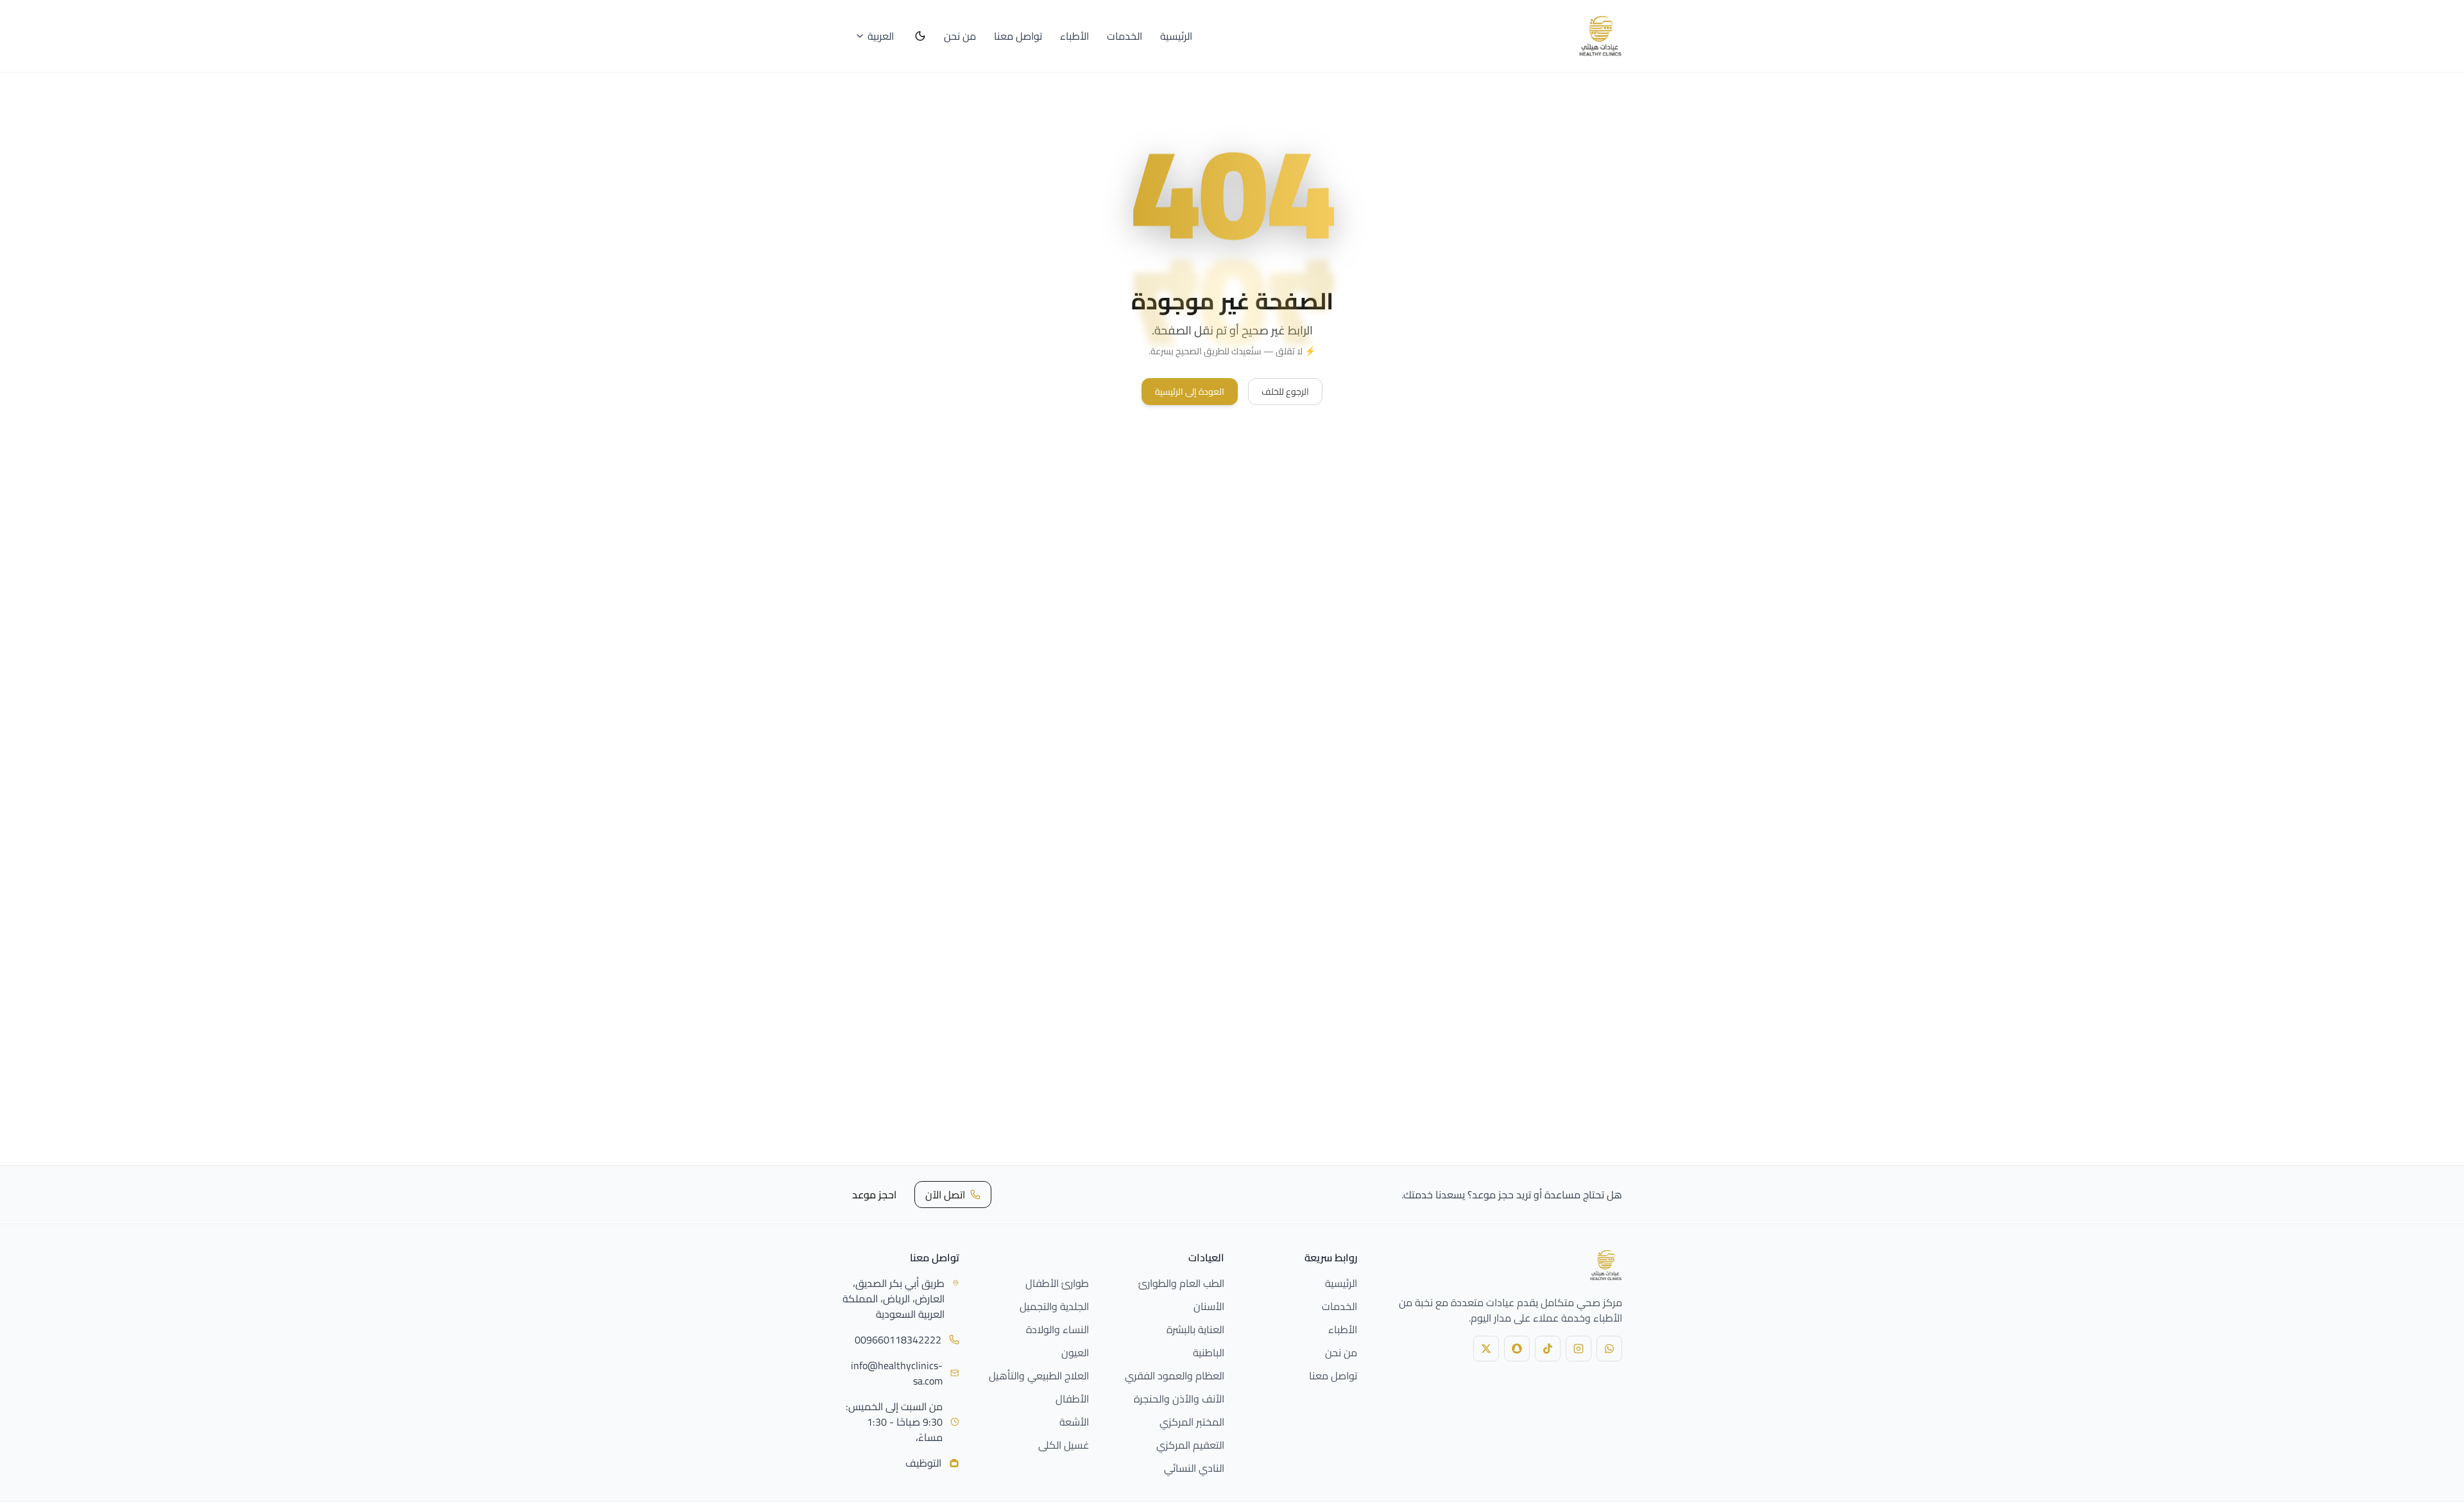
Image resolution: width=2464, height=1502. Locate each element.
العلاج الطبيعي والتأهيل (1039, 1376)
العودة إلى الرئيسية (1190, 392)
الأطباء (1074, 36)
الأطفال (1072, 1399)
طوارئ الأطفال (1057, 1283)
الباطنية (1209, 1352)
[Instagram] (1579, 1349)
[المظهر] (920, 36)
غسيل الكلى (1064, 1445)
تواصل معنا (1018, 36)
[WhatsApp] (1609, 1349)
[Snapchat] (1517, 1349)
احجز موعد (874, 1195)
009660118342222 (898, 1340)
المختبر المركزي (1192, 1422)
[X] (1486, 1349)
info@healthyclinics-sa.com (897, 1373)
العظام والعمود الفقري (1175, 1376)
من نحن (960, 36)
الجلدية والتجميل (1054, 1306)
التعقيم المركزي (1190, 1445)
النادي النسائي (1194, 1468)
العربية (881, 36)
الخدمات (1125, 36)
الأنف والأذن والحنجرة (1179, 1399)
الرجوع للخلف (1285, 392)
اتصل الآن (945, 1195)
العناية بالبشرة (1195, 1329)
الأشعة (1074, 1422)
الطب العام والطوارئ (1181, 1283)
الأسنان (1209, 1306)
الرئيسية (1176, 36)
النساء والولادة (1057, 1329)
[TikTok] (1548, 1349)
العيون (1075, 1352)
